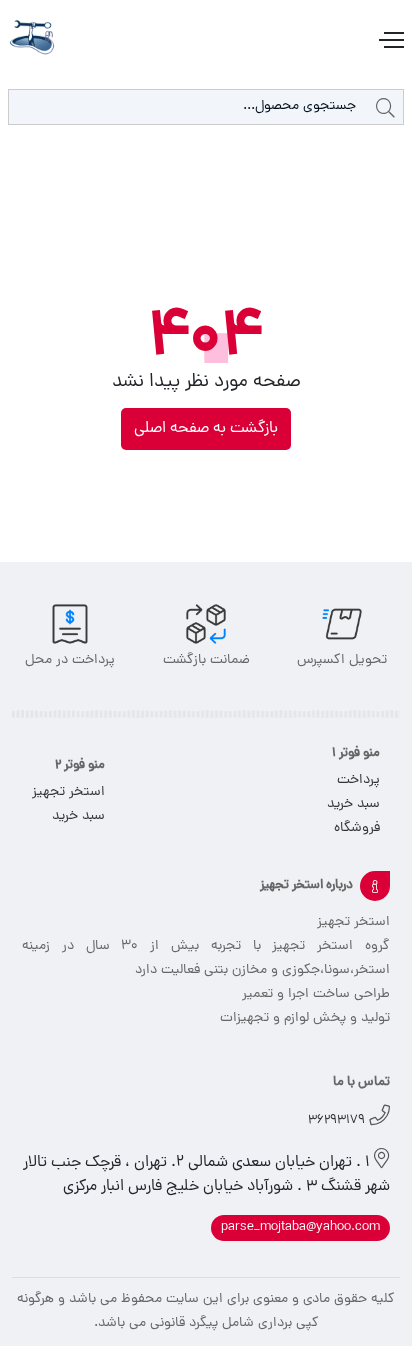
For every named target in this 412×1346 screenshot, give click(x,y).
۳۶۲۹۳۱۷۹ (336, 1120)
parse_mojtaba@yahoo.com (300, 1227)
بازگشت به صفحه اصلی (206, 429)
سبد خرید (353, 804)
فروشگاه (357, 828)
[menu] (389, 40)
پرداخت (358, 780)
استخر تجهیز (68, 792)
